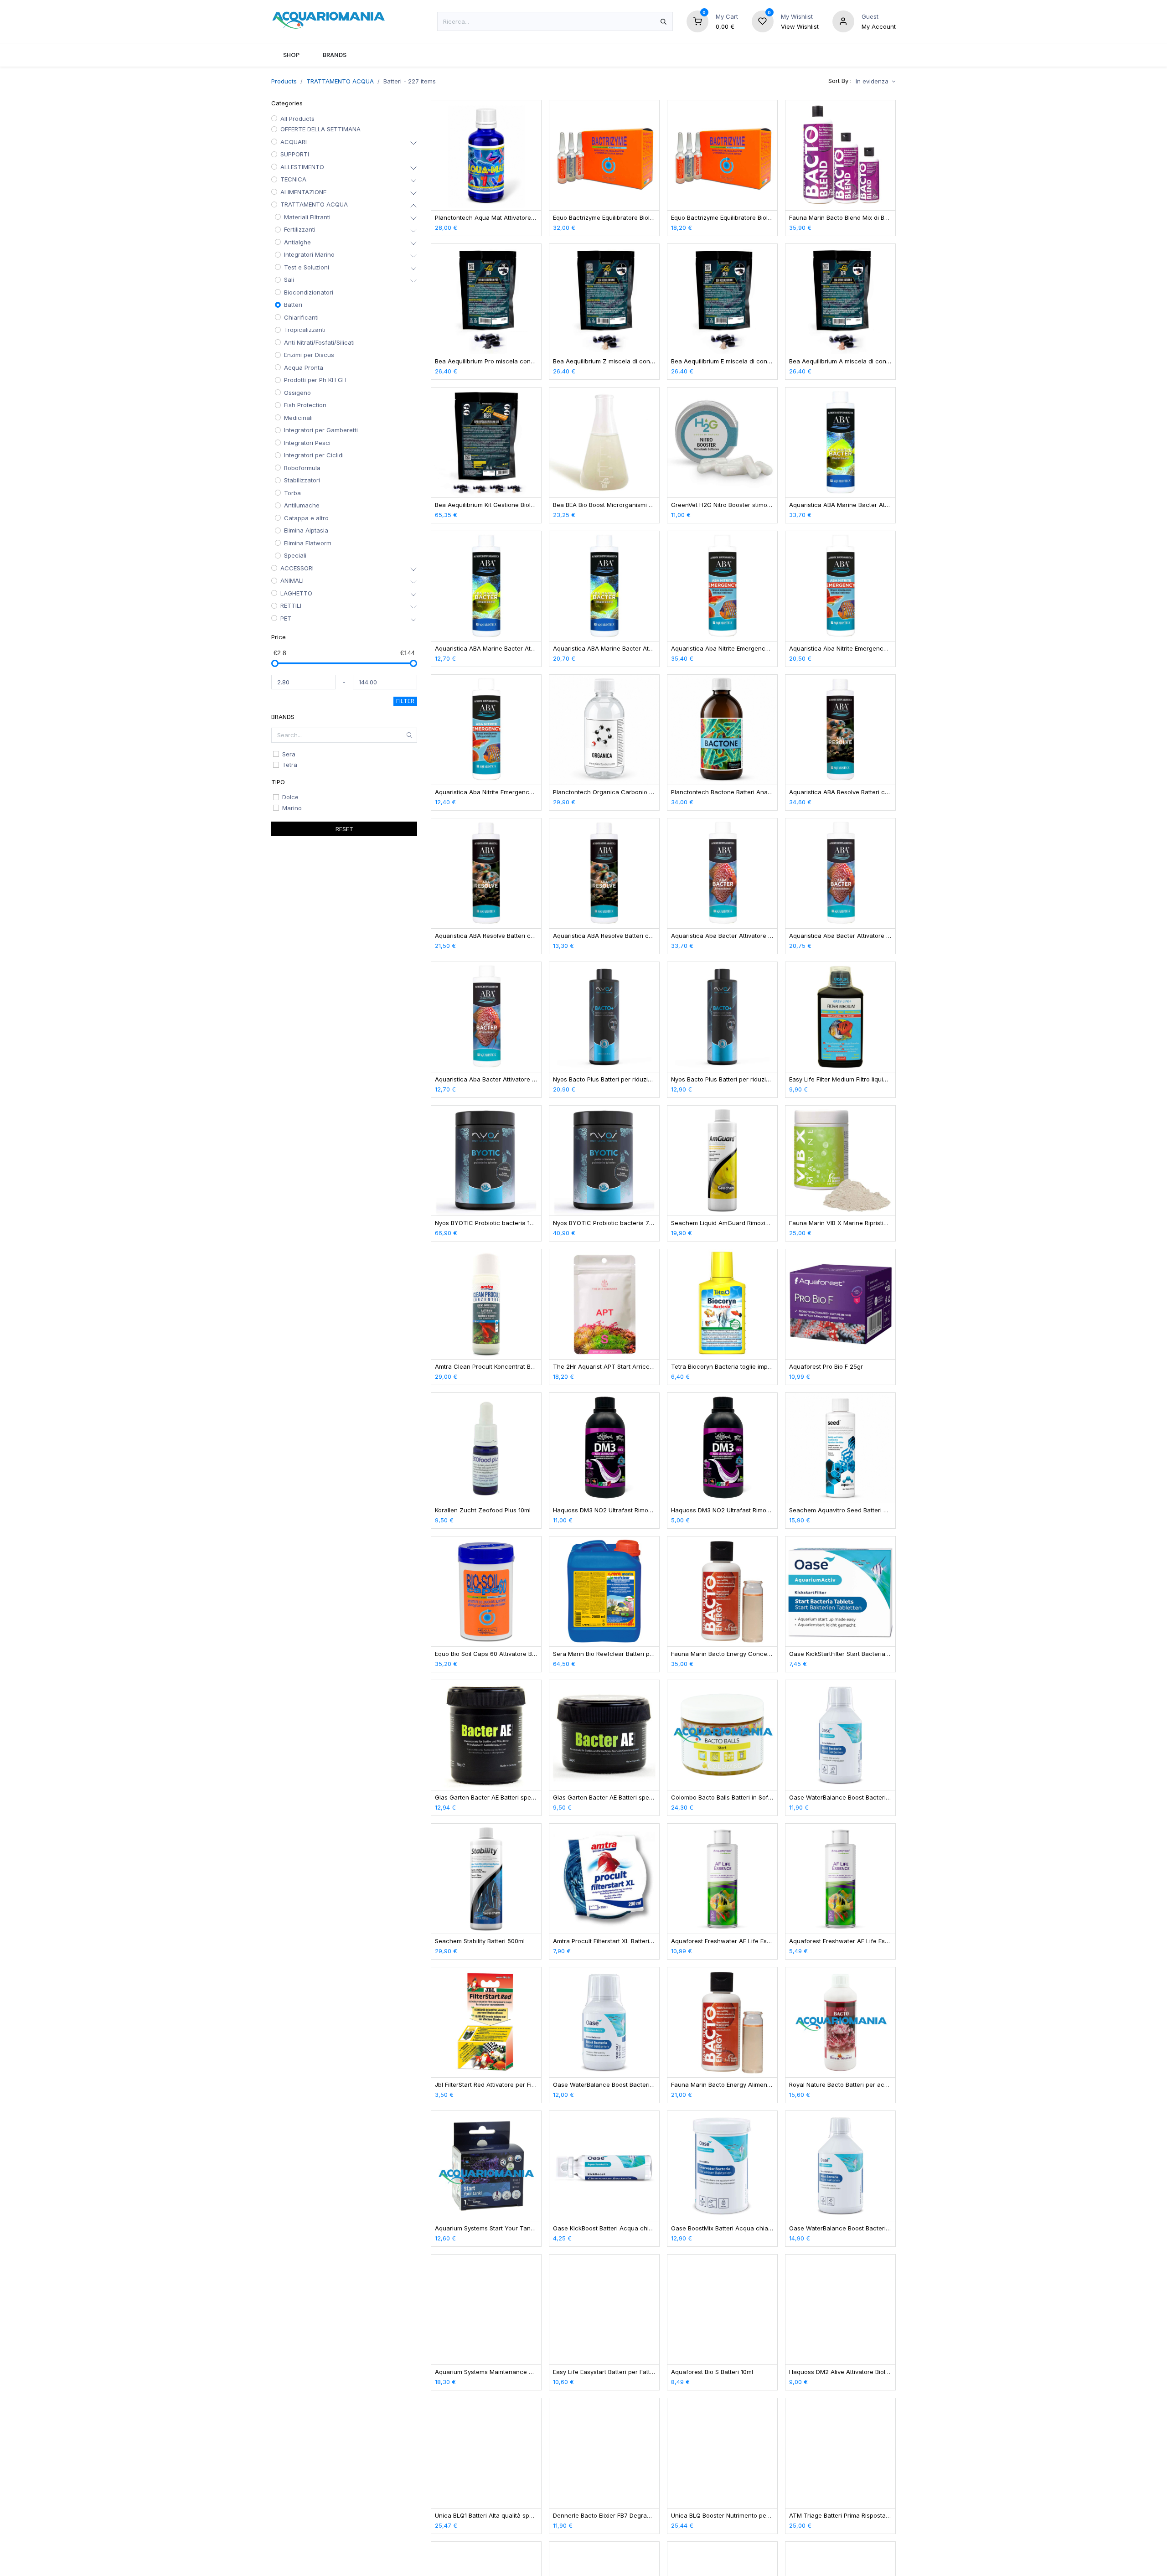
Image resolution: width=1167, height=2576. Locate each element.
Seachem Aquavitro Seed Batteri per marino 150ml (840, 1510)
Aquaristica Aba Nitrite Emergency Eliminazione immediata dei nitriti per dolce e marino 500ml (722, 649)
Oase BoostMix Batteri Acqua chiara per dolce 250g (722, 2228)
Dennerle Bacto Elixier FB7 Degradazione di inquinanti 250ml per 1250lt (604, 2516)
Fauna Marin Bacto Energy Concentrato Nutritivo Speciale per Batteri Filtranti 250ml (722, 1654)
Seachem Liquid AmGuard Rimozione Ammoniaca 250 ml (722, 1223)
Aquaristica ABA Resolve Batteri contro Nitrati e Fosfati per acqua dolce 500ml (840, 792)
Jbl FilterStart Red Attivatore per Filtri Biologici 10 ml (486, 2085)
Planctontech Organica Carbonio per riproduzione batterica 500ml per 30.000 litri (604, 792)
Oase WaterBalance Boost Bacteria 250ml (840, 1798)
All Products (297, 119)
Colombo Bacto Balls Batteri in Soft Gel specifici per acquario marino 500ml (722, 1798)
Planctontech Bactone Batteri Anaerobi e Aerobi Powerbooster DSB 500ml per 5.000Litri (722, 792)
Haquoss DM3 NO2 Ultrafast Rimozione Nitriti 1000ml (604, 1510)
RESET (344, 829)
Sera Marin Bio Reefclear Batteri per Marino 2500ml (604, 1654)
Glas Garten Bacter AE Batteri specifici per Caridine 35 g (604, 1798)
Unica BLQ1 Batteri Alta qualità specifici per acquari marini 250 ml (486, 2516)
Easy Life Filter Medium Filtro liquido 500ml (840, 1079)
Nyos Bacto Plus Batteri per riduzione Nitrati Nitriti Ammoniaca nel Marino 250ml (604, 1079)
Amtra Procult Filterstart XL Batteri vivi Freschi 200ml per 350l (604, 1941)
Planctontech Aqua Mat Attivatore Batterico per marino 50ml (486, 218)
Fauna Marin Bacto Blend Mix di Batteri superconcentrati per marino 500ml (840, 218)
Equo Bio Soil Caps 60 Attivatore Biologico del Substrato (486, 1654)
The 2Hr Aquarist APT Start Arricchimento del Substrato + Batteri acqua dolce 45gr (604, 1367)
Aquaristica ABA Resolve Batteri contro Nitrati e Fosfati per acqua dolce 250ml (486, 936)
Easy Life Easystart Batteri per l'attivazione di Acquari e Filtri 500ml (604, 2372)
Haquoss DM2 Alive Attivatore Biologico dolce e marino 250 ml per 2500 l (840, 2372)
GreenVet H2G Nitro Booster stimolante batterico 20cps (722, 505)
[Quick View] (535, 115)
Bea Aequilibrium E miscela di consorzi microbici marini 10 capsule (722, 361)
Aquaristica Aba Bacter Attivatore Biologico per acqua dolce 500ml (722, 936)
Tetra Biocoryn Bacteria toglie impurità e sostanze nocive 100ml (722, 1367)
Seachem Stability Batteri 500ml (480, 1941)
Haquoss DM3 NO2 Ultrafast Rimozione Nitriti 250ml (722, 1510)
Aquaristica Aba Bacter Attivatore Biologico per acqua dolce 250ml (840, 936)
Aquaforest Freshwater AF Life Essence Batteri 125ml (840, 1941)
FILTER (405, 701)
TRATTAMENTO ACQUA (340, 81)
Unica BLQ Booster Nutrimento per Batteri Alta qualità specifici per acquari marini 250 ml (722, 2516)
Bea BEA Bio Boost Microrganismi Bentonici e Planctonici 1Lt (604, 505)
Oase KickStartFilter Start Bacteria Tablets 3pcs (840, 1654)
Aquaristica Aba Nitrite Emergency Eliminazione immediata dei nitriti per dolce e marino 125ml (486, 792)
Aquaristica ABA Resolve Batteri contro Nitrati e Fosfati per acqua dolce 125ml (604, 936)
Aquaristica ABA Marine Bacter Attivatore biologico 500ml (840, 505)
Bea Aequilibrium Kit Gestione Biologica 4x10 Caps (486, 505)
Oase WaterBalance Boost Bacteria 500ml (840, 2228)
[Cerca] (664, 21)
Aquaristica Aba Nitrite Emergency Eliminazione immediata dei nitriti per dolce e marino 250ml (840, 649)
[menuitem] (291, 55)
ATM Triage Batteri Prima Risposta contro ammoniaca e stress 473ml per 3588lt (840, 2516)
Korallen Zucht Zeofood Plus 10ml (483, 1510)
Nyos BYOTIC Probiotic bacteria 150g (486, 1223)
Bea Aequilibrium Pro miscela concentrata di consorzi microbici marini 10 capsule (486, 361)
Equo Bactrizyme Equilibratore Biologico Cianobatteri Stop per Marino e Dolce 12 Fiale (722, 218)
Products (284, 81)
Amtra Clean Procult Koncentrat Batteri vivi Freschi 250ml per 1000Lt (486, 1367)
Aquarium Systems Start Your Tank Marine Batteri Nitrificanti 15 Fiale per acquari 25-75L (486, 2228)
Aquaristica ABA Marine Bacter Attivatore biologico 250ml (604, 649)
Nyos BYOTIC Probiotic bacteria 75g (604, 1223)
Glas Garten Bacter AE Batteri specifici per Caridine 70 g (486, 1798)
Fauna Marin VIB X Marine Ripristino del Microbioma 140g (840, 1223)
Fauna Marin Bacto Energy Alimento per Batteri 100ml (722, 2085)
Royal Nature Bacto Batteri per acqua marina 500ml (840, 2085)
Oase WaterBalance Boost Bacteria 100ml (604, 2085)
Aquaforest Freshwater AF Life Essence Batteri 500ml (722, 1941)
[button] (875, 81)
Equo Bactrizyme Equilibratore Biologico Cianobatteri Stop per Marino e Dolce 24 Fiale (604, 218)
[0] (697, 21)
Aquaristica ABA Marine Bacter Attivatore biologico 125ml (486, 649)
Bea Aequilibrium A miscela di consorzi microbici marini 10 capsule (840, 361)
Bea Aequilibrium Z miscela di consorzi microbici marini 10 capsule (604, 361)
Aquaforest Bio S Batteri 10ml (712, 2372)
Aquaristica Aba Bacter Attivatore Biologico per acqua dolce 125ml (486, 1079)
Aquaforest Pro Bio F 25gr (826, 1367)
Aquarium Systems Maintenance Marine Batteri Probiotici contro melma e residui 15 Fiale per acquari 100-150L (486, 2372)
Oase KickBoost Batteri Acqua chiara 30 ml (604, 2228)
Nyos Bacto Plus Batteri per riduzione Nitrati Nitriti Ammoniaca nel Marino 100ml (722, 1079)
